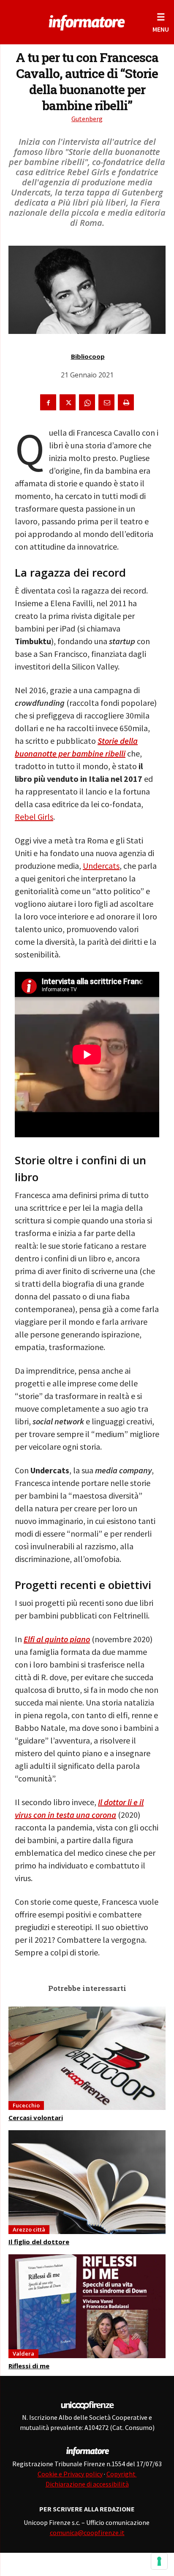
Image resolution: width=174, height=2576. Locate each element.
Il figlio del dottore (39, 2242)
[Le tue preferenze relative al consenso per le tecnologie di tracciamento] (159, 2561)
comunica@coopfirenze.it (87, 2533)
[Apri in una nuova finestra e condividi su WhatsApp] (87, 402)
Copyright (122, 2474)
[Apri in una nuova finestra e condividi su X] (68, 402)
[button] (161, 22)
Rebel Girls (34, 817)
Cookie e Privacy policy (70, 2474)
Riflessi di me (29, 2366)
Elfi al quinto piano (57, 1639)
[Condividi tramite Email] (106, 402)
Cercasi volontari (36, 2118)
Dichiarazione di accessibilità (87, 2484)
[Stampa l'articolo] (126, 402)
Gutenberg (87, 119)
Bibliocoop (88, 356)
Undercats (101, 866)
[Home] (87, 21)
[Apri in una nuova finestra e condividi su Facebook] (48, 402)
